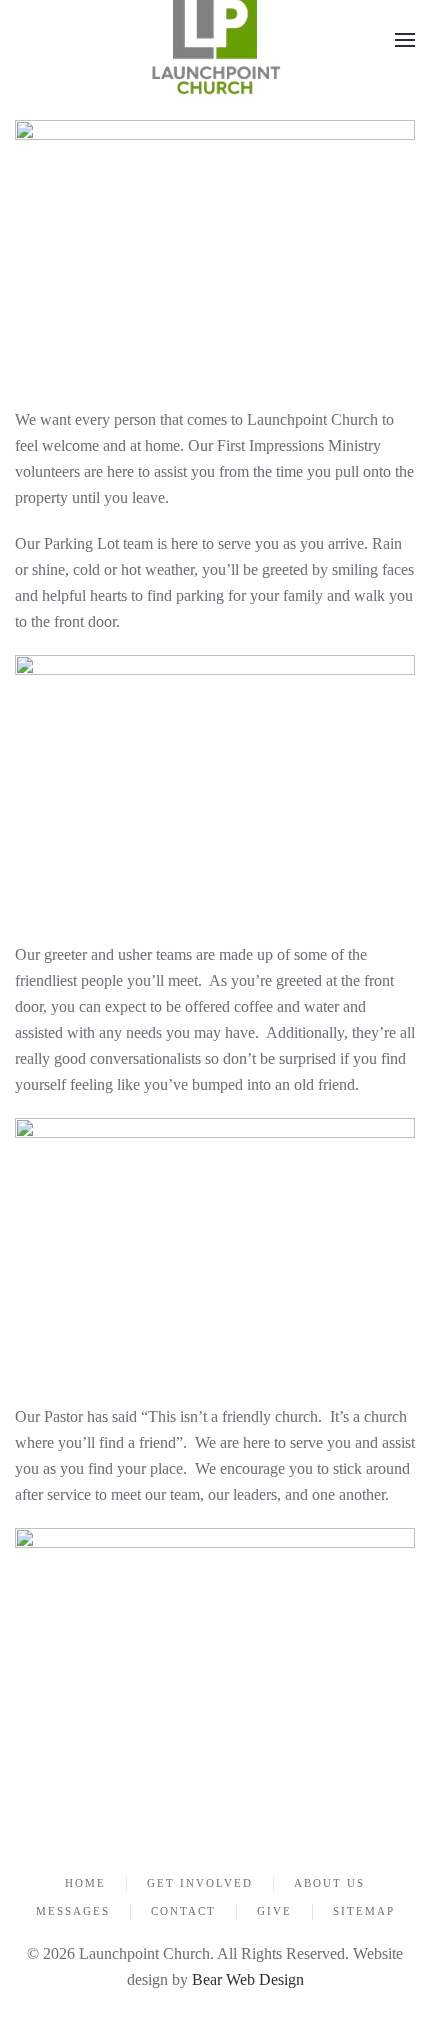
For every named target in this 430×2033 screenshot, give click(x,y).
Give (274, 1911)
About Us (329, 1883)
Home (85, 1883)
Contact (183, 1911)
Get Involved (200, 1883)
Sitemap (364, 1911)
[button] (405, 40)
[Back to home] (215, 40)
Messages (73, 1911)
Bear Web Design (248, 1979)
